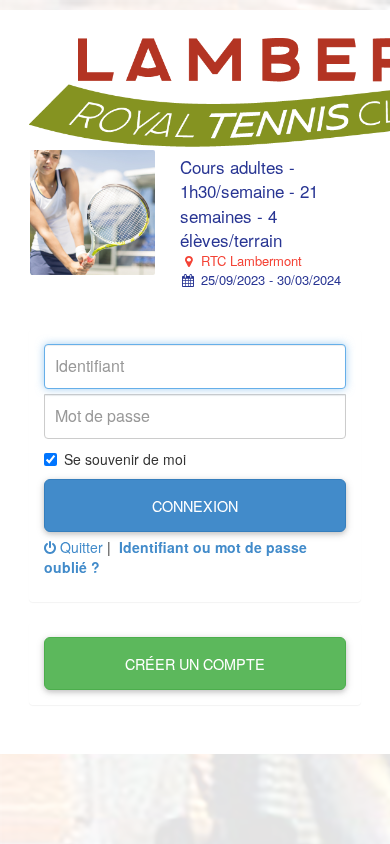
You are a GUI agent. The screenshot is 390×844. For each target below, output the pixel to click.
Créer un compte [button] (195, 663)
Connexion (195, 505)
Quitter (79, 547)
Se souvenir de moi (125, 459)
